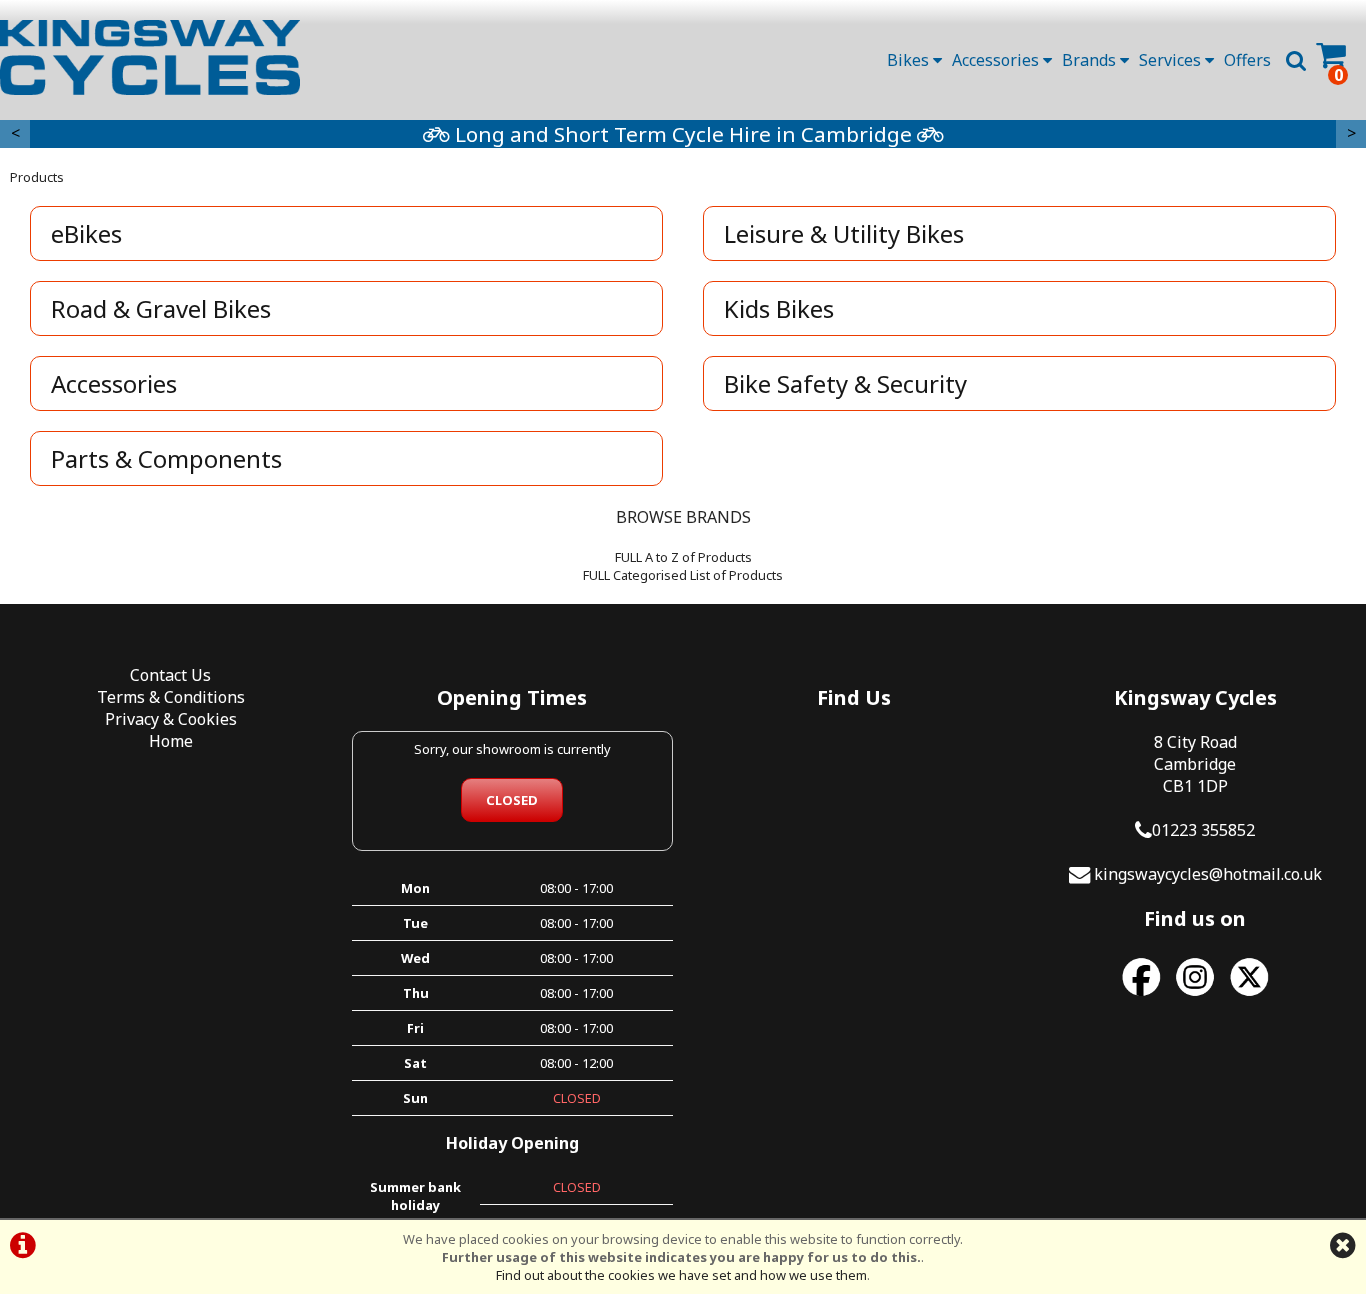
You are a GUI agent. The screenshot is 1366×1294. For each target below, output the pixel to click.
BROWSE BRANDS (683, 517)
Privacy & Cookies (171, 719)
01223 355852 (1203, 830)
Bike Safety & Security (845, 383)
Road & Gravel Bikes (161, 308)
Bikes (910, 60)
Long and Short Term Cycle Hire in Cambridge (683, 134)
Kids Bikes (779, 308)
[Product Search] (1296, 60)
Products (37, 177)
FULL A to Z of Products (683, 557)
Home (171, 741)
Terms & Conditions (171, 697)
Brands (1091, 60)
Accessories (997, 60)
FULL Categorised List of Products (683, 575)
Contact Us (170, 675)
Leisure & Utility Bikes (844, 233)
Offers (1247, 60)
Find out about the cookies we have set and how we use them (681, 1275)
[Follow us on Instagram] (1195, 996)
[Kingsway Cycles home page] (150, 57)
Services (1172, 60)
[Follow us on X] (1249, 996)
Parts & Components (166, 458)
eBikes (86, 233)
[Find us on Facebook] (1141, 996)
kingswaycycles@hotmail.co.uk (1208, 874)
